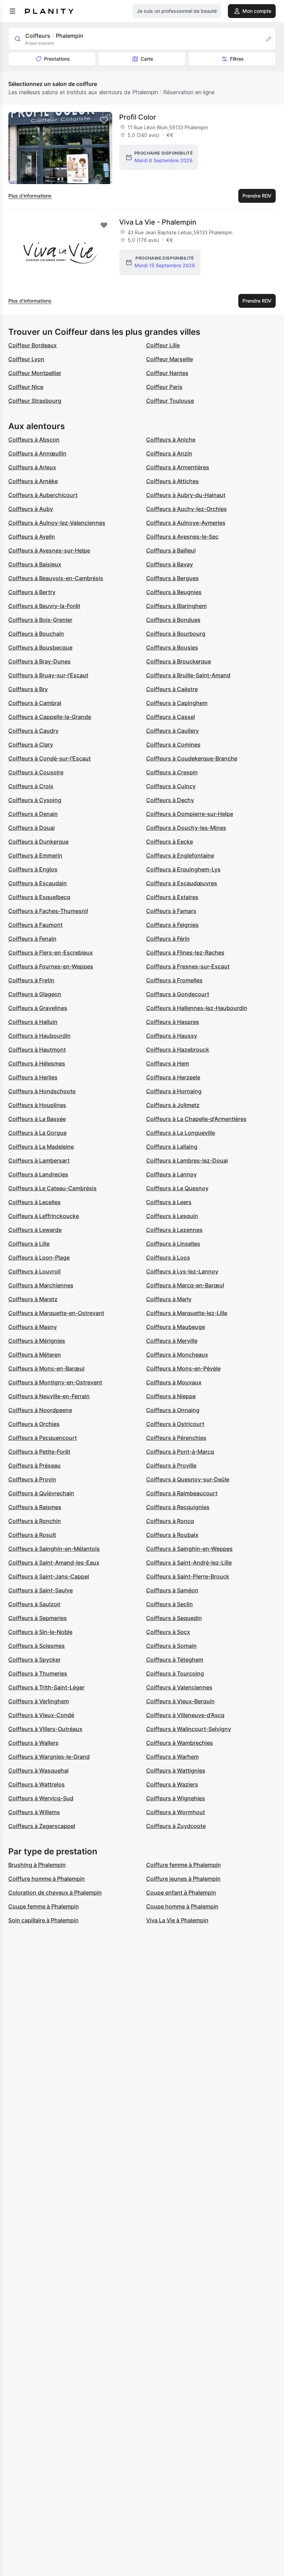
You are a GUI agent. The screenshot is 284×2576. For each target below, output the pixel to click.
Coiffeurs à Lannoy (171, 1174)
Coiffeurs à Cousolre (36, 772)
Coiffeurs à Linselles (173, 1244)
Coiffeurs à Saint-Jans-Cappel (49, 1576)
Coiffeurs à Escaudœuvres (182, 883)
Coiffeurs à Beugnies (174, 592)
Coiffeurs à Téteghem (175, 1660)
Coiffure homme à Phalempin (47, 1879)
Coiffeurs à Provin (32, 1479)
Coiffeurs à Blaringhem (176, 606)
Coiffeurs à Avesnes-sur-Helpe (49, 550)
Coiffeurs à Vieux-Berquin (180, 1701)
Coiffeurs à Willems (34, 1812)
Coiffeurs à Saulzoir (34, 1604)
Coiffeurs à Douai (32, 828)
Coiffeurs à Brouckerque (179, 661)
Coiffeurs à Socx (168, 1632)
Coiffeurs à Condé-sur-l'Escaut (50, 758)
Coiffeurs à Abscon (34, 440)
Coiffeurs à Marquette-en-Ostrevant (56, 1313)
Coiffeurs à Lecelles (34, 1202)
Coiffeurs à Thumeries (38, 1673)
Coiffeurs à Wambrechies (180, 1743)
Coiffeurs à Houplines (37, 1105)
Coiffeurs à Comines (173, 745)
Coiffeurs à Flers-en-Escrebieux (51, 952)
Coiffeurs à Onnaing (173, 1410)
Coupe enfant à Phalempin (181, 1892)
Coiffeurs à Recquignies (178, 1507)
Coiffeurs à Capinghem (177, 703)
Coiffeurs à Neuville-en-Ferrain (49, 1396)
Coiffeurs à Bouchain (36, 634)
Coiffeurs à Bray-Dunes (39, 661)
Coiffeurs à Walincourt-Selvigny (189, 1729)
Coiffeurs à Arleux (32, 467)
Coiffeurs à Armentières (178, 467)
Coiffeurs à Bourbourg (176, 634)
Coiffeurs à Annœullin (37, 453)
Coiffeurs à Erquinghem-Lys (183, 869)
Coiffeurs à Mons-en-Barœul (46, 1368)
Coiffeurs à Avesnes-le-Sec (182, 537)
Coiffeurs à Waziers (172, 1784)
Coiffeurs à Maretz (33, 1299)
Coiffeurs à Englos (33, 869)
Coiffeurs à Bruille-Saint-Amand (188, 675)
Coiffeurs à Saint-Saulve (41, 1590)
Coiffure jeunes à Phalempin (183, 1879)
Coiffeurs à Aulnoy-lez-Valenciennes (57, 523)
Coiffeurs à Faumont (35, 925)
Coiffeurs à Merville (172, 1341)
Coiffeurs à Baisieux (35, 564)
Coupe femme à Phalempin (44, 1906)
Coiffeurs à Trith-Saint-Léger (46, 1687)
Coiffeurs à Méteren (35, 1355)
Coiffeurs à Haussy (172, 1036)
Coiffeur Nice (26, 387)
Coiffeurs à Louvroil (34, 1271)
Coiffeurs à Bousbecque (40, 647)
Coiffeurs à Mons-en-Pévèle (183, 1368)
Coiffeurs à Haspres (173, 1022)
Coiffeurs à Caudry (33, 731)
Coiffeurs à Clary (31, 745)
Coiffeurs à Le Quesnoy (177, 1188)
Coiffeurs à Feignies (172, 925)
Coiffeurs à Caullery (172, 731)
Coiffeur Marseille (170, 359)
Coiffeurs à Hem (168, 1063)
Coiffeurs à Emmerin (35, 855)
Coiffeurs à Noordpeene (40, 1410)
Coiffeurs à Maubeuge (176, 1327)
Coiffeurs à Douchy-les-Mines (186, 828)
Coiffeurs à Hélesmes (37, 1063)
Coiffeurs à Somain (171, 1646)
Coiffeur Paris (164, 387)
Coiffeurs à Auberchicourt (43, 495)
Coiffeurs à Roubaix (172, 1535)
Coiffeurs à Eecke (170, 842)
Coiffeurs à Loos (168, 1257)
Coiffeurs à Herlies (33, 1077)
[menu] (12, 11)
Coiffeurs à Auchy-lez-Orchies (187, 509)
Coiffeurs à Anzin (169, 453)
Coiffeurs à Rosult (32, 1535)
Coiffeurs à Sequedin (174, 1618)
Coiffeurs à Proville (171, 1465)
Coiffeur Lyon (26, 359)
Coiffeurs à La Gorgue (37, 1133)
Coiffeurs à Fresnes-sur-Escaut (188, 966)
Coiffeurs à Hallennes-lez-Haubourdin (197, 1008)
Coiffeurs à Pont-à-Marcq (180, 1452)
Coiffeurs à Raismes (35, 1507)
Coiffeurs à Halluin (33, 1022)
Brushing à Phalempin (37, 1865)
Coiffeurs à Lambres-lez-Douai (187, 1160)
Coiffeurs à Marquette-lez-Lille (187, 1313)
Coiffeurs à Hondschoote (42, 1091)
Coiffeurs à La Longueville (181, 1133)
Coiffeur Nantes (167, 373)
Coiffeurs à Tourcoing (175, 1673)
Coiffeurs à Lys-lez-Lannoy (182, 1271)
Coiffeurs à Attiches (172, 481)
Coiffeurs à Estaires (172, 897)
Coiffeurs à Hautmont (37, 1050)
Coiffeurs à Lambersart (39, 1160)
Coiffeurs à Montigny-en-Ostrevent (55, 1382)
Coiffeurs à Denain (33, 814)
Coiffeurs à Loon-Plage (39, 1257)
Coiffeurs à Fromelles (174, 980)
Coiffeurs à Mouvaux (174, 1382)
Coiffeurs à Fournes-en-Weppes (51, 966)
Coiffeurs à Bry (28, 689)
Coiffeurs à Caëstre (172, 689)
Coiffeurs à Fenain (32, 939)
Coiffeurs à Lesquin (172, 1216)
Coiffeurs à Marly (169, 1299)
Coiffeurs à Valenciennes (179, 1687)
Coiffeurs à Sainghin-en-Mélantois (54, 1549)
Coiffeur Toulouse (170, 401)
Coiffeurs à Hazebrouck (178, 1050)
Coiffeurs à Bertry (32, 592)
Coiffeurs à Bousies (172, 647)
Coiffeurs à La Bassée (37, 1119)
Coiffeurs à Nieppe (171, 1396)
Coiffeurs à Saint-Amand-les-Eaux (54, 1563)
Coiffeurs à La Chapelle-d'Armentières (196, 1119)
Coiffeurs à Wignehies (176, 1798)
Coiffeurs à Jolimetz (173, 1105)
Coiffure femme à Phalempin (184, 1865)
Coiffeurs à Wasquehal (38, 1770)
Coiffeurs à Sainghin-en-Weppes (189, 1549)
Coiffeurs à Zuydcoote (176, 1826)
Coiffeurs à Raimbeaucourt (182, 1493)
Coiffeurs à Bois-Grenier (40, 620)
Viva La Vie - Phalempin (158, 222)
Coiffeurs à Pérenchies (176, 1438)
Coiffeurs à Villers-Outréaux (45, 1729)
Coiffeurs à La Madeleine (41, 1147)
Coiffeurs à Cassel (171, 717)
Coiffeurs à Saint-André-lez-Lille (189, 1563)
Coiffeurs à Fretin (31, 980)
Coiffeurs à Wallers (33, 1743)
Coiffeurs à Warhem (172, 1757)
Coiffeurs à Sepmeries (38, 1618)
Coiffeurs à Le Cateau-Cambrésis (52, 1188)
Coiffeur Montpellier (35, 373)
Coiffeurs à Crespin (172, 772)
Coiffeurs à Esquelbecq (39, 897)
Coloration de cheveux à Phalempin (55, 1892)
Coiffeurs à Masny (33, 1327)
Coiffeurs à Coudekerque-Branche (192, 758)
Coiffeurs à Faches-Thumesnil (48, 911)
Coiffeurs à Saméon (172, 1590)
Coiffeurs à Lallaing (172, 1147)
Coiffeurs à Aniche (171, 440)
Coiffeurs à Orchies (34, 1424)
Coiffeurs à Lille (29, 1244)
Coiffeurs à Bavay (170, 564)
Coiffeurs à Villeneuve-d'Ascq (185, 1715)
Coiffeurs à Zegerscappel (42, 1826)
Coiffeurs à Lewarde (35, 1230)
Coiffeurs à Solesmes (37, 1646)
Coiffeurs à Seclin (170, 1604)
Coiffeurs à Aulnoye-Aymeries (186, 523)
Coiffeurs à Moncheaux (177, 1355)
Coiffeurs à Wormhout (176, 1812)
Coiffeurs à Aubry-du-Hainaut (186, 495)
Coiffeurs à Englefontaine (180, 855)
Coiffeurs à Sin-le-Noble (40, 1632)
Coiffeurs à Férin (168, 939)
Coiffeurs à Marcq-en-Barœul (185, 1285)
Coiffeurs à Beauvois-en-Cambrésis (56, 578)
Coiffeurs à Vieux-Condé (41, 1715)
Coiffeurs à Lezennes (174, 1230)
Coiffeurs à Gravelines (38, 1008)
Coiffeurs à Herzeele (173, 1077)
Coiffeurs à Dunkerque (38, 842)
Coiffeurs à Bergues (172, 578)
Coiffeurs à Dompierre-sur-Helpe (190, 814)
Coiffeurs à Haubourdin (39, 1036)
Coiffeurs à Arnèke (33, 481)
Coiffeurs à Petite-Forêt (39, 1452)
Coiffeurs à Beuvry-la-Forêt (44, 606)
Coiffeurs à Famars (171, 911)
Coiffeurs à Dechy (170, 800)
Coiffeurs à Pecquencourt (43, 1438)
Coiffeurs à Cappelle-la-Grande (50, 717)
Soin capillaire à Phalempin (43, 1920)
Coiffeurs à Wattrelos (37, 1784)
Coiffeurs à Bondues (173, 620)
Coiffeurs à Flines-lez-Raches (185, 952)
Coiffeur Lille (163, 345)
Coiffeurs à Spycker (34, 1660)
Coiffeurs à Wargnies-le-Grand (49, 1757)
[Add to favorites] (104, 120)
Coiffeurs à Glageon (35, 994)
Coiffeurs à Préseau (34, 1465)
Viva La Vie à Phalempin (177, 1920)
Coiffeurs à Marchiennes (41, 1285)
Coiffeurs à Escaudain (38, 883)
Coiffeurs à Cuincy (171, 786)
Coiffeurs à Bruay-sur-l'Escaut (48, 675)
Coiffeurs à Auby (31, 509)
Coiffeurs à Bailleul (171, 550)
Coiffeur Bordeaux (33, 345)
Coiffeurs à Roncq (170, 1521)
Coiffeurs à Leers (169, 1202)
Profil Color (138, 117)
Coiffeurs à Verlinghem (39, 1701)
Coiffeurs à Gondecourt (178, 994)
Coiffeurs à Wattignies (176, 1770)
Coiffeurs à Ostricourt (175, 1424)
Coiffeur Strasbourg (35, 401)
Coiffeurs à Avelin (32, 537)
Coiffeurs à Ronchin (35, 1521)
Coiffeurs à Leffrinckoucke (44, 1216)
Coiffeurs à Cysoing (35, 800)
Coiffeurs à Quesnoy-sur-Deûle (188, 1479)
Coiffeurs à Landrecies (38, 1174)
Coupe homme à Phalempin (182, 1906)
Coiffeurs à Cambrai (35, 703)
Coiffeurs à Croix (31, 786)
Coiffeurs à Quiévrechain (41, 1493)
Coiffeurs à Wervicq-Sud (41, 1798)
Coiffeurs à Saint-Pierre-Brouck (188, 1576)
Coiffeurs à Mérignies (37, 1341)
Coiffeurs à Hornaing (174, 1091)
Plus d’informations (30, 196)
